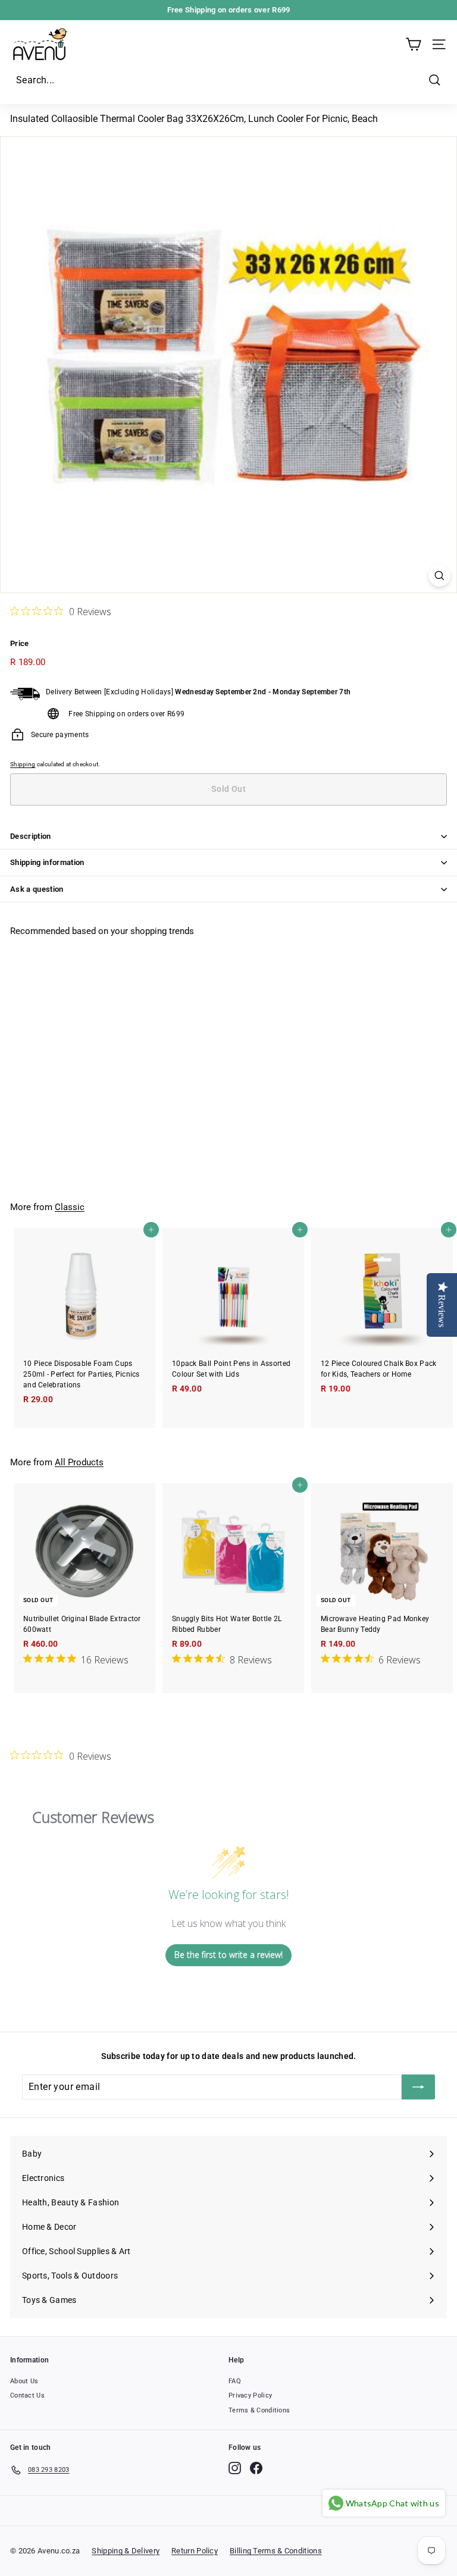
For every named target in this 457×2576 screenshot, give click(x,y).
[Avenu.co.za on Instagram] (235, 2468)
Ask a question (37, 889)
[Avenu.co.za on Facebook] (256, 2468)
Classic (70, 1207)
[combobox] (228, 80)
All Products (79, 1462)
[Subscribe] (418, 2087)
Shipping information (47, 862)
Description (31, 836)
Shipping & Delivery (126, 2551)
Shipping (23, 764)
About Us (24, 2381)
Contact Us (27, 2395)
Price (20, 643)
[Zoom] (439, 576)
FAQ (235, 2381)
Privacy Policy (250, 2395)
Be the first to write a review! (228, 1955)
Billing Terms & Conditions (276, 2551)
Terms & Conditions (259, 2410)
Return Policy (195, 2551)
